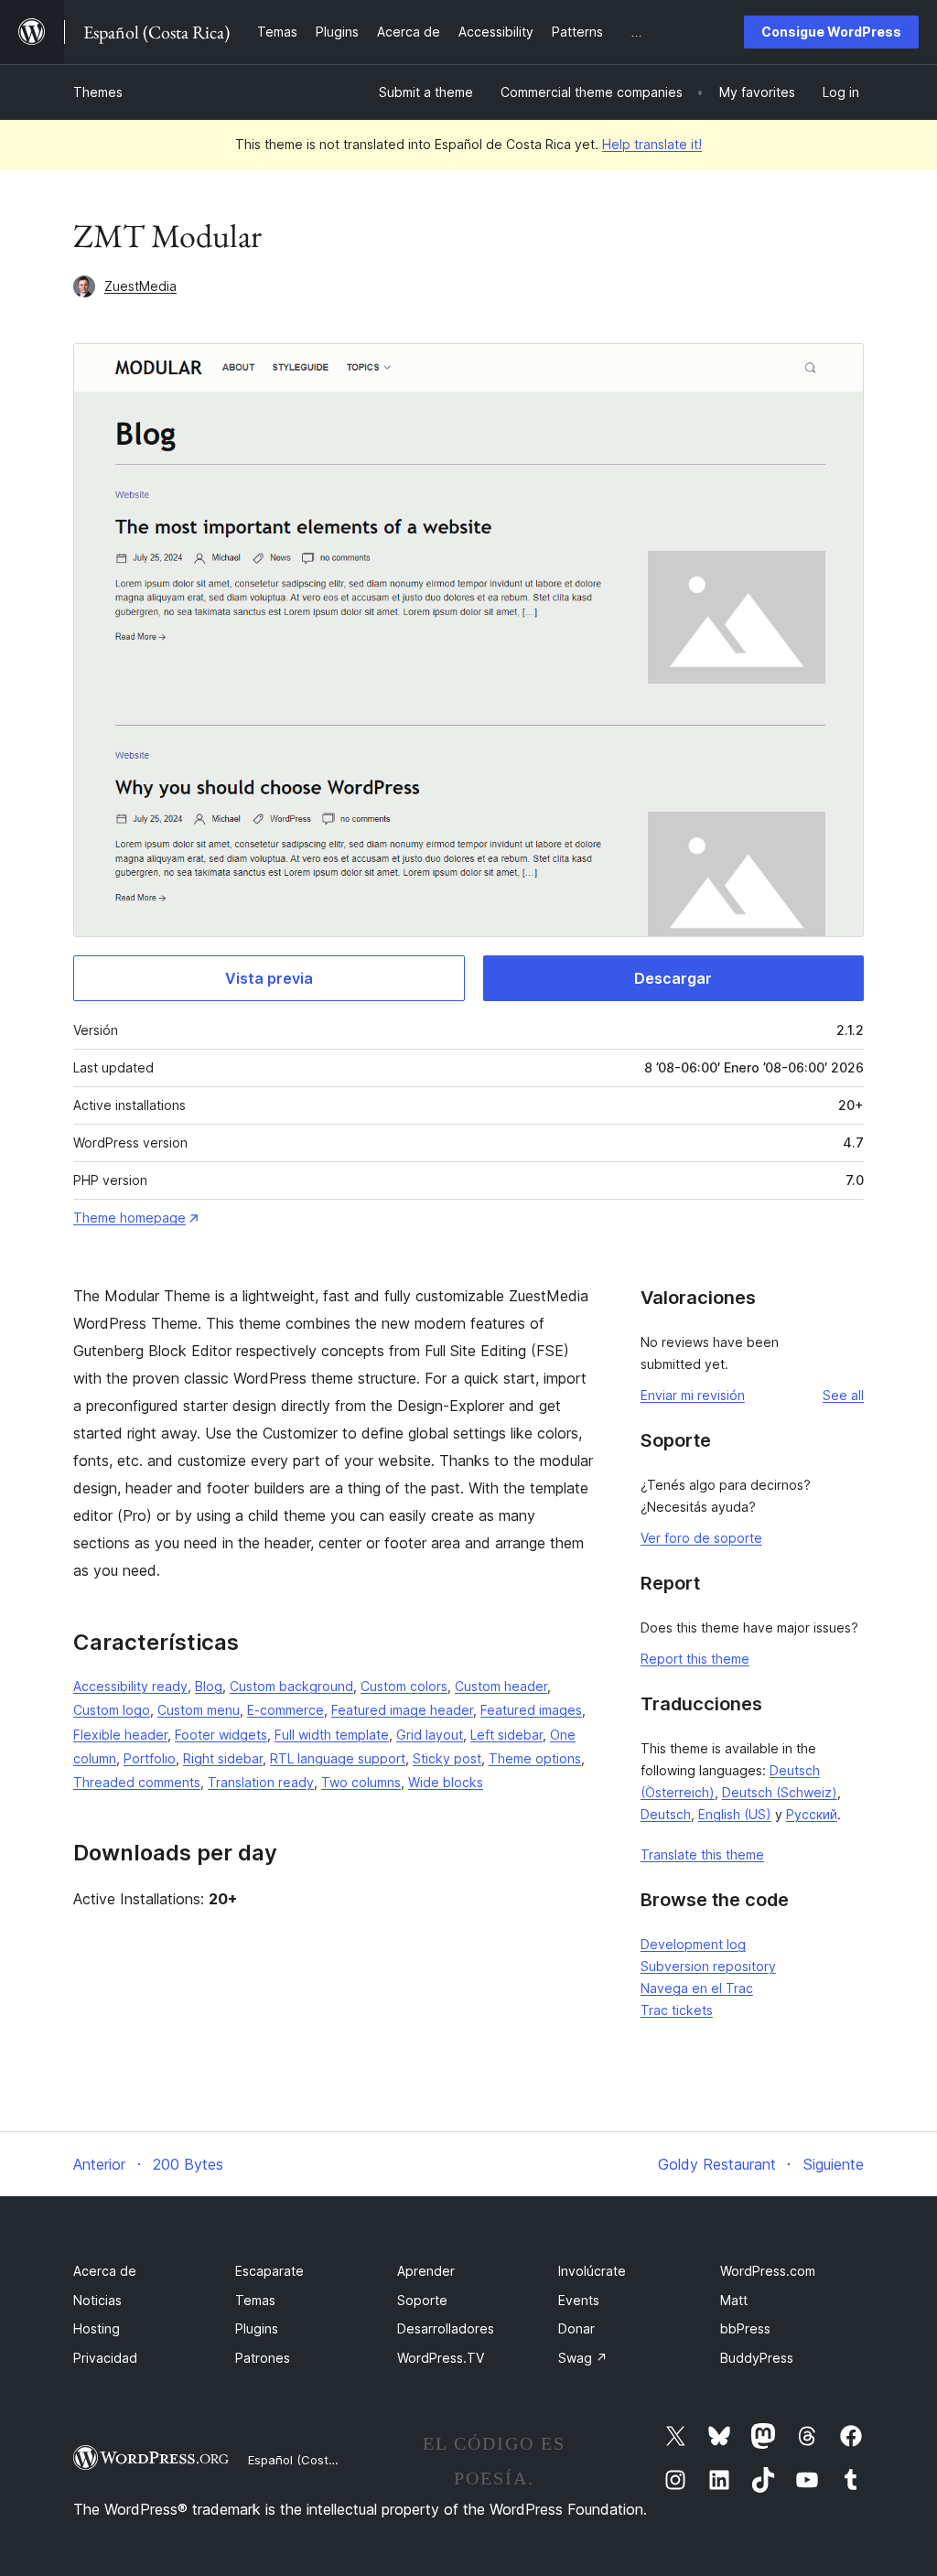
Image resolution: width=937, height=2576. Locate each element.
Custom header (501, 1686)
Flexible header (120, 1735)
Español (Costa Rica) (307, 2460)
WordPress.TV (441, 2358)
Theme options (535, 1758)
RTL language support (338, 1758)
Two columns (361, 1782)
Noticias (97, 2300)
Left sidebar (506, 1735)
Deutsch (666, 1814)
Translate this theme (702, 1854)
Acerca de (105, 2271)
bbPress (745, 2328)
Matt (734, 2300)
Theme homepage (129, 1218)
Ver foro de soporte (701, 1538)
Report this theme (695, 1659)
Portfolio (150, 1758)
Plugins (257, 2328)
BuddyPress (757, 2358)
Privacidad (105, 2358)
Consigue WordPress (831, 32)
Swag (583, 2358)
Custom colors (404, 1686)
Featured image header (402, 1710)
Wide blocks (446, 1782)
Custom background (291, 1686)
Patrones (263, 2358)
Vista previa (269, 978)
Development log (693, 1944)
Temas (255, 2300)
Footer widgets (221, 1735)
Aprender (426, 2271)
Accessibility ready (130, 1686)
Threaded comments (137, 1782)
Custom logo (112, 1710)
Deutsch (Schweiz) (780, 1792)
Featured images (531, 1710)
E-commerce (285, 1710)
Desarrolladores (446, 2328)
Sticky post (447, 1758)
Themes (98, 92)
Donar (576, 2328)
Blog (209, 1686)
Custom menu (199, 1710)
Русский (812, 1814)
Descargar (673, 978)
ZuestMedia (140, 286)
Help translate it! (652, 144)
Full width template (332, 1735)
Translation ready (261, 1782)
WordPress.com (768, 2271)
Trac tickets (677, 2010)
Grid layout (430, 1735)
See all (843, 1395)
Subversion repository (708, 1966)
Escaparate (269, 2271)
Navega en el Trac (697, 1988)
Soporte (422, 2300)
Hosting (97, 2328)
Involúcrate (592, 2271)
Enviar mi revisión (693, 1395)
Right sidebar (223, 1758)
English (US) (735, 1814)
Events (579, 2300)
